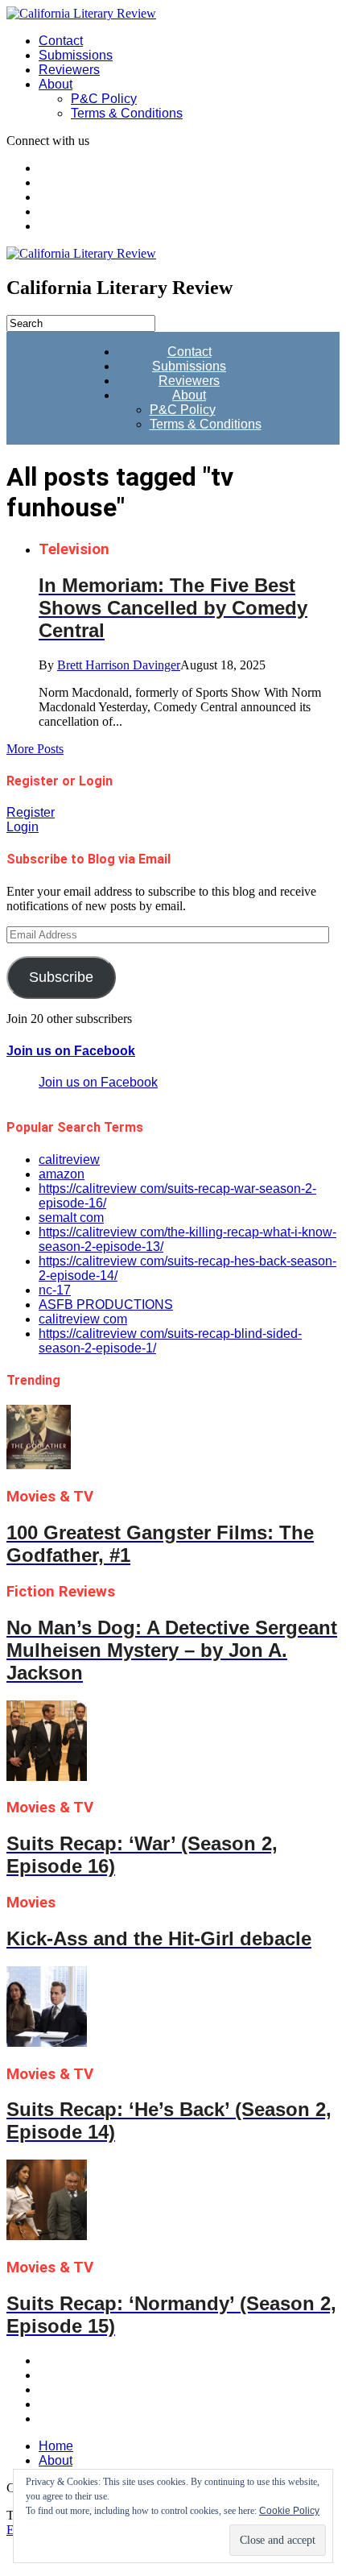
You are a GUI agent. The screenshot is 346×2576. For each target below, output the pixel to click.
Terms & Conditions (127, 113)
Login (23, 827)
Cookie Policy (289, 2511)
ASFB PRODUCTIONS (106, 1305)
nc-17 (55, 1290)
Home (56, 2446)
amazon (62, 1174)
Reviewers (69, 70)
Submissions (76, 55)
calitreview (69, 1160)
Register (31, 812)
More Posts (35, 749)
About (56, 84)
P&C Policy (104, 99)
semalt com (71, 1218)
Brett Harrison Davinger (119, 665)
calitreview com (83, 1319)
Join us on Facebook (71, 1051)
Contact (61, 41)
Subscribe (61, 977)
